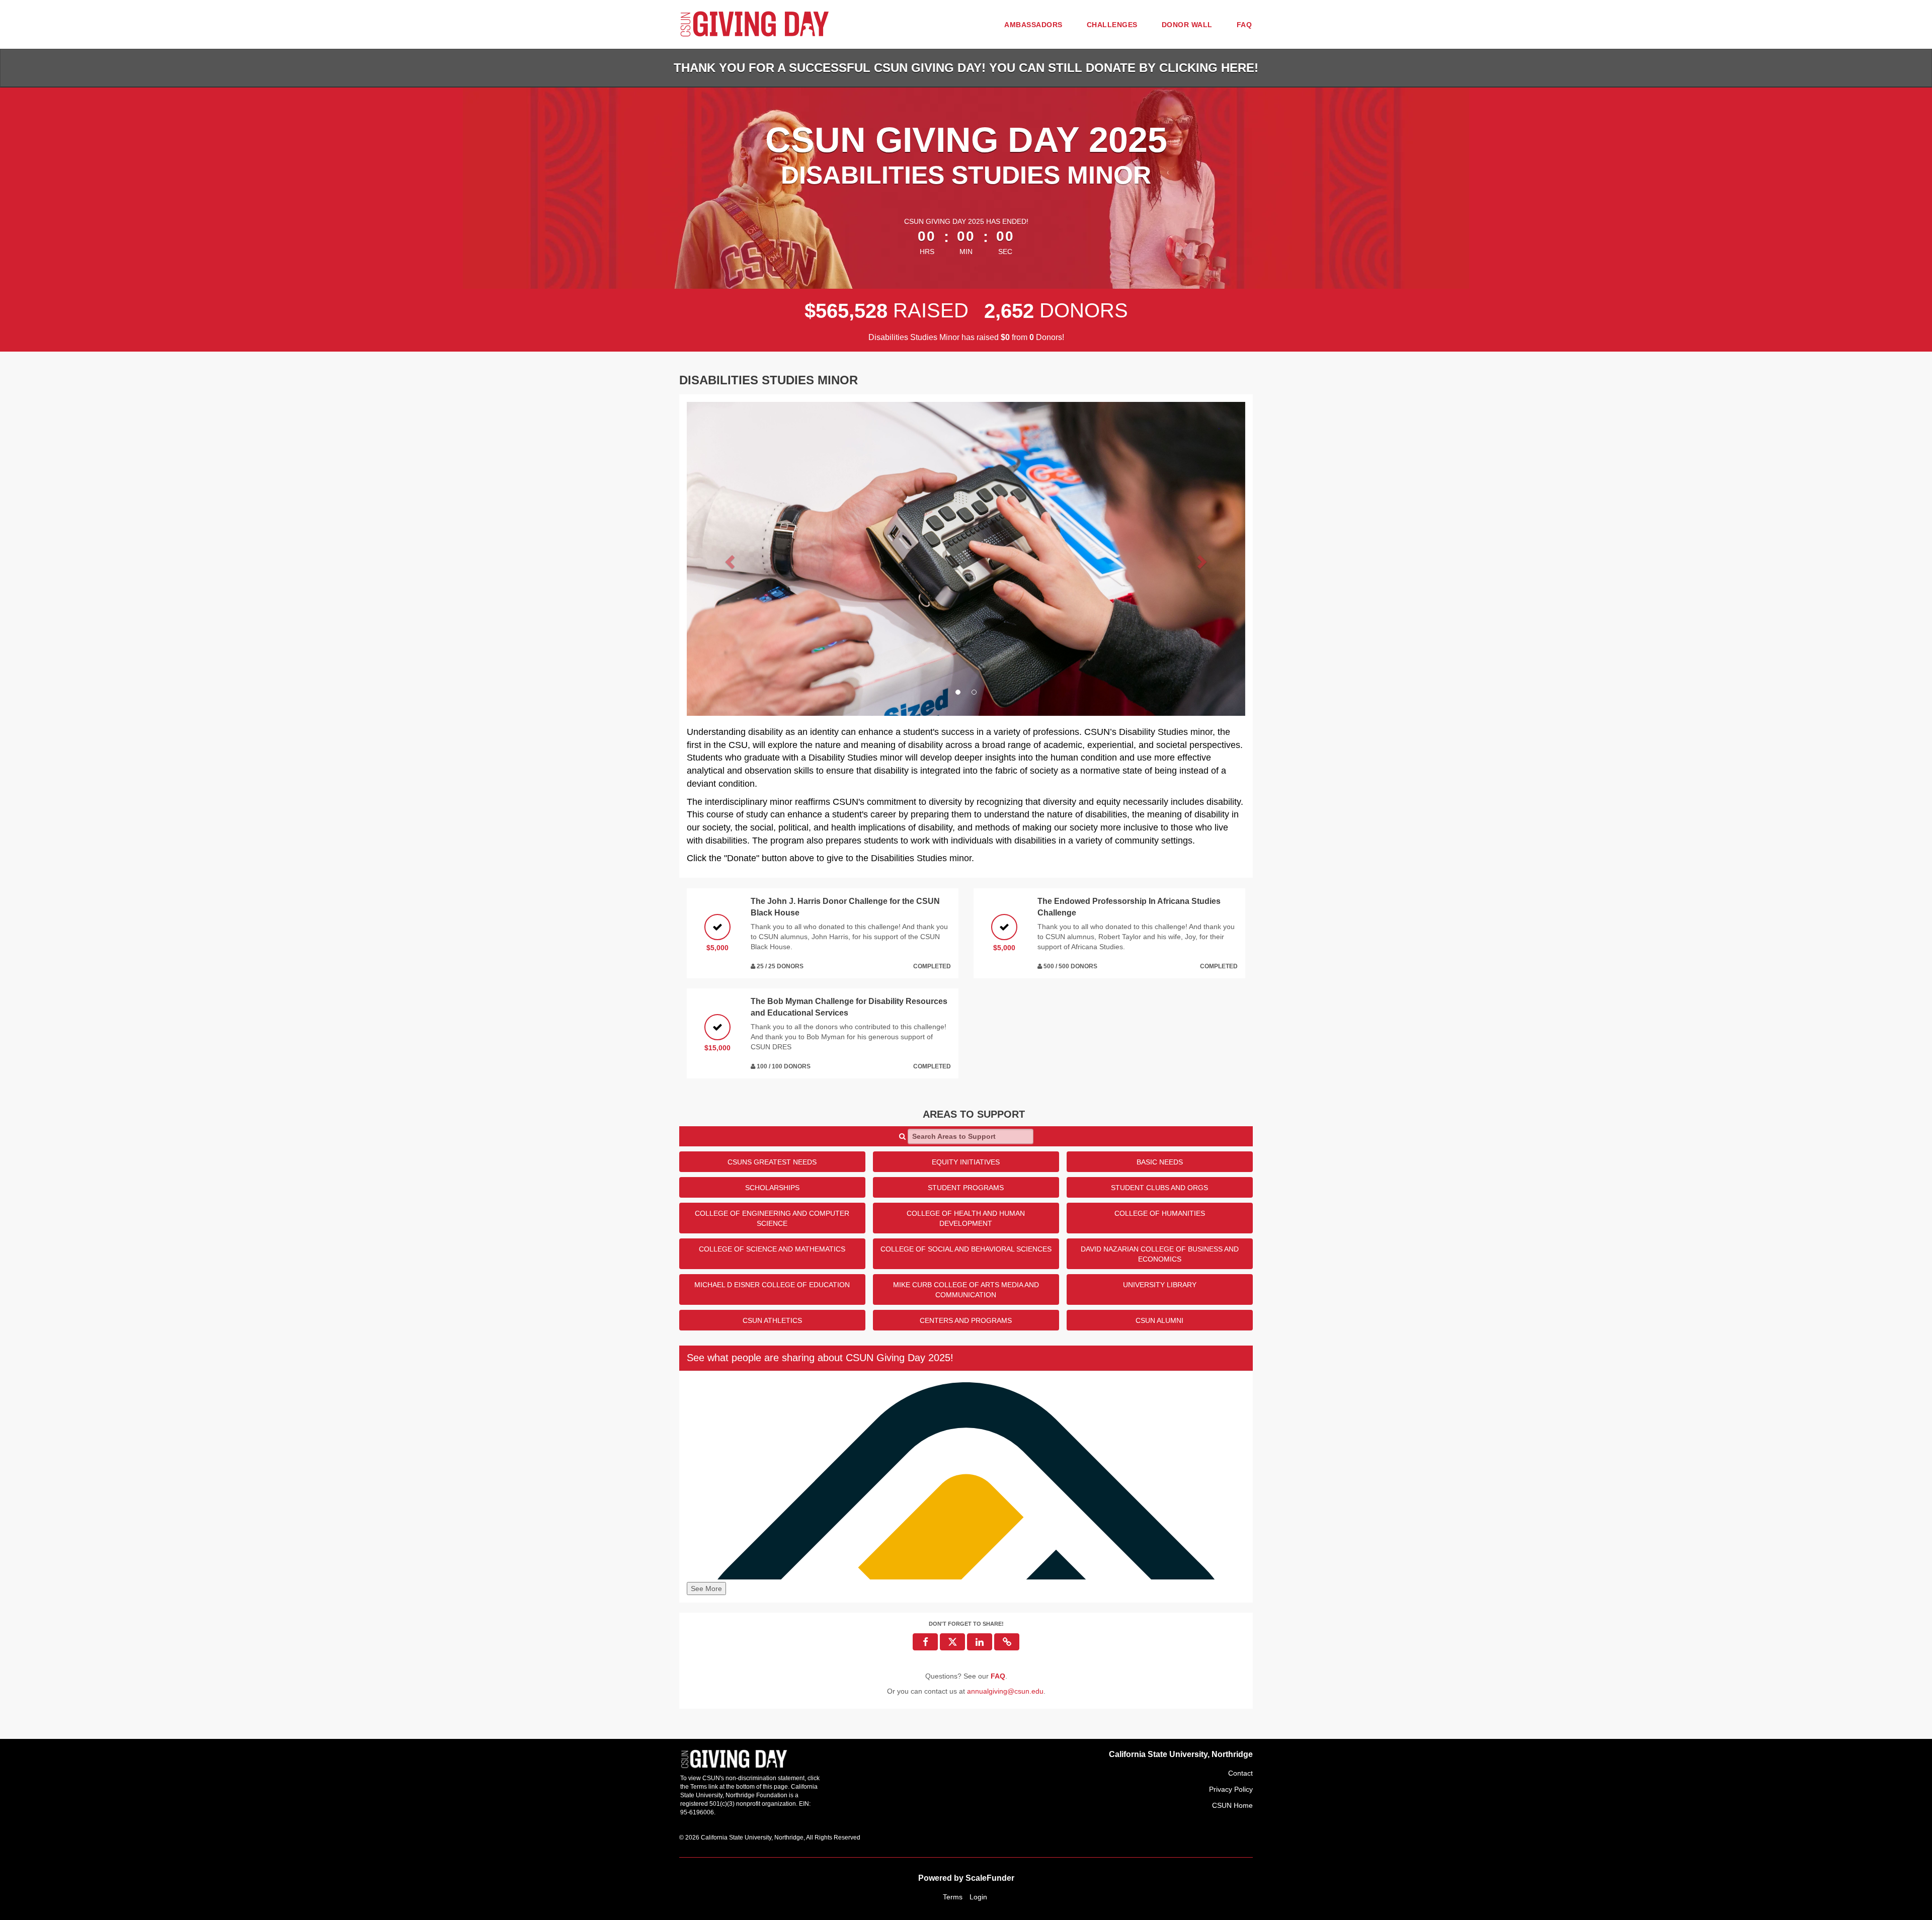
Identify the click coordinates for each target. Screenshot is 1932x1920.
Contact (1240, 1773)
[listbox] (966, 559)
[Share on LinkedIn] (980, 1642)
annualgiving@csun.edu (1005, 1691)
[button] (729, 559)
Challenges (1112, 25)
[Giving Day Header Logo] (755, 24)
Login (978, 1897)
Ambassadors (1033, 25)
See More (706, 1589)
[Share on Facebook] (925, 1642)
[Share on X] (952, 1642)
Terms (953, 1897)
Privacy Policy (1231, 1789)
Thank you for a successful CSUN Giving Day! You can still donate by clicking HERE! (966, 68)
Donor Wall (1187, 25)
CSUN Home (1232, 1805)
